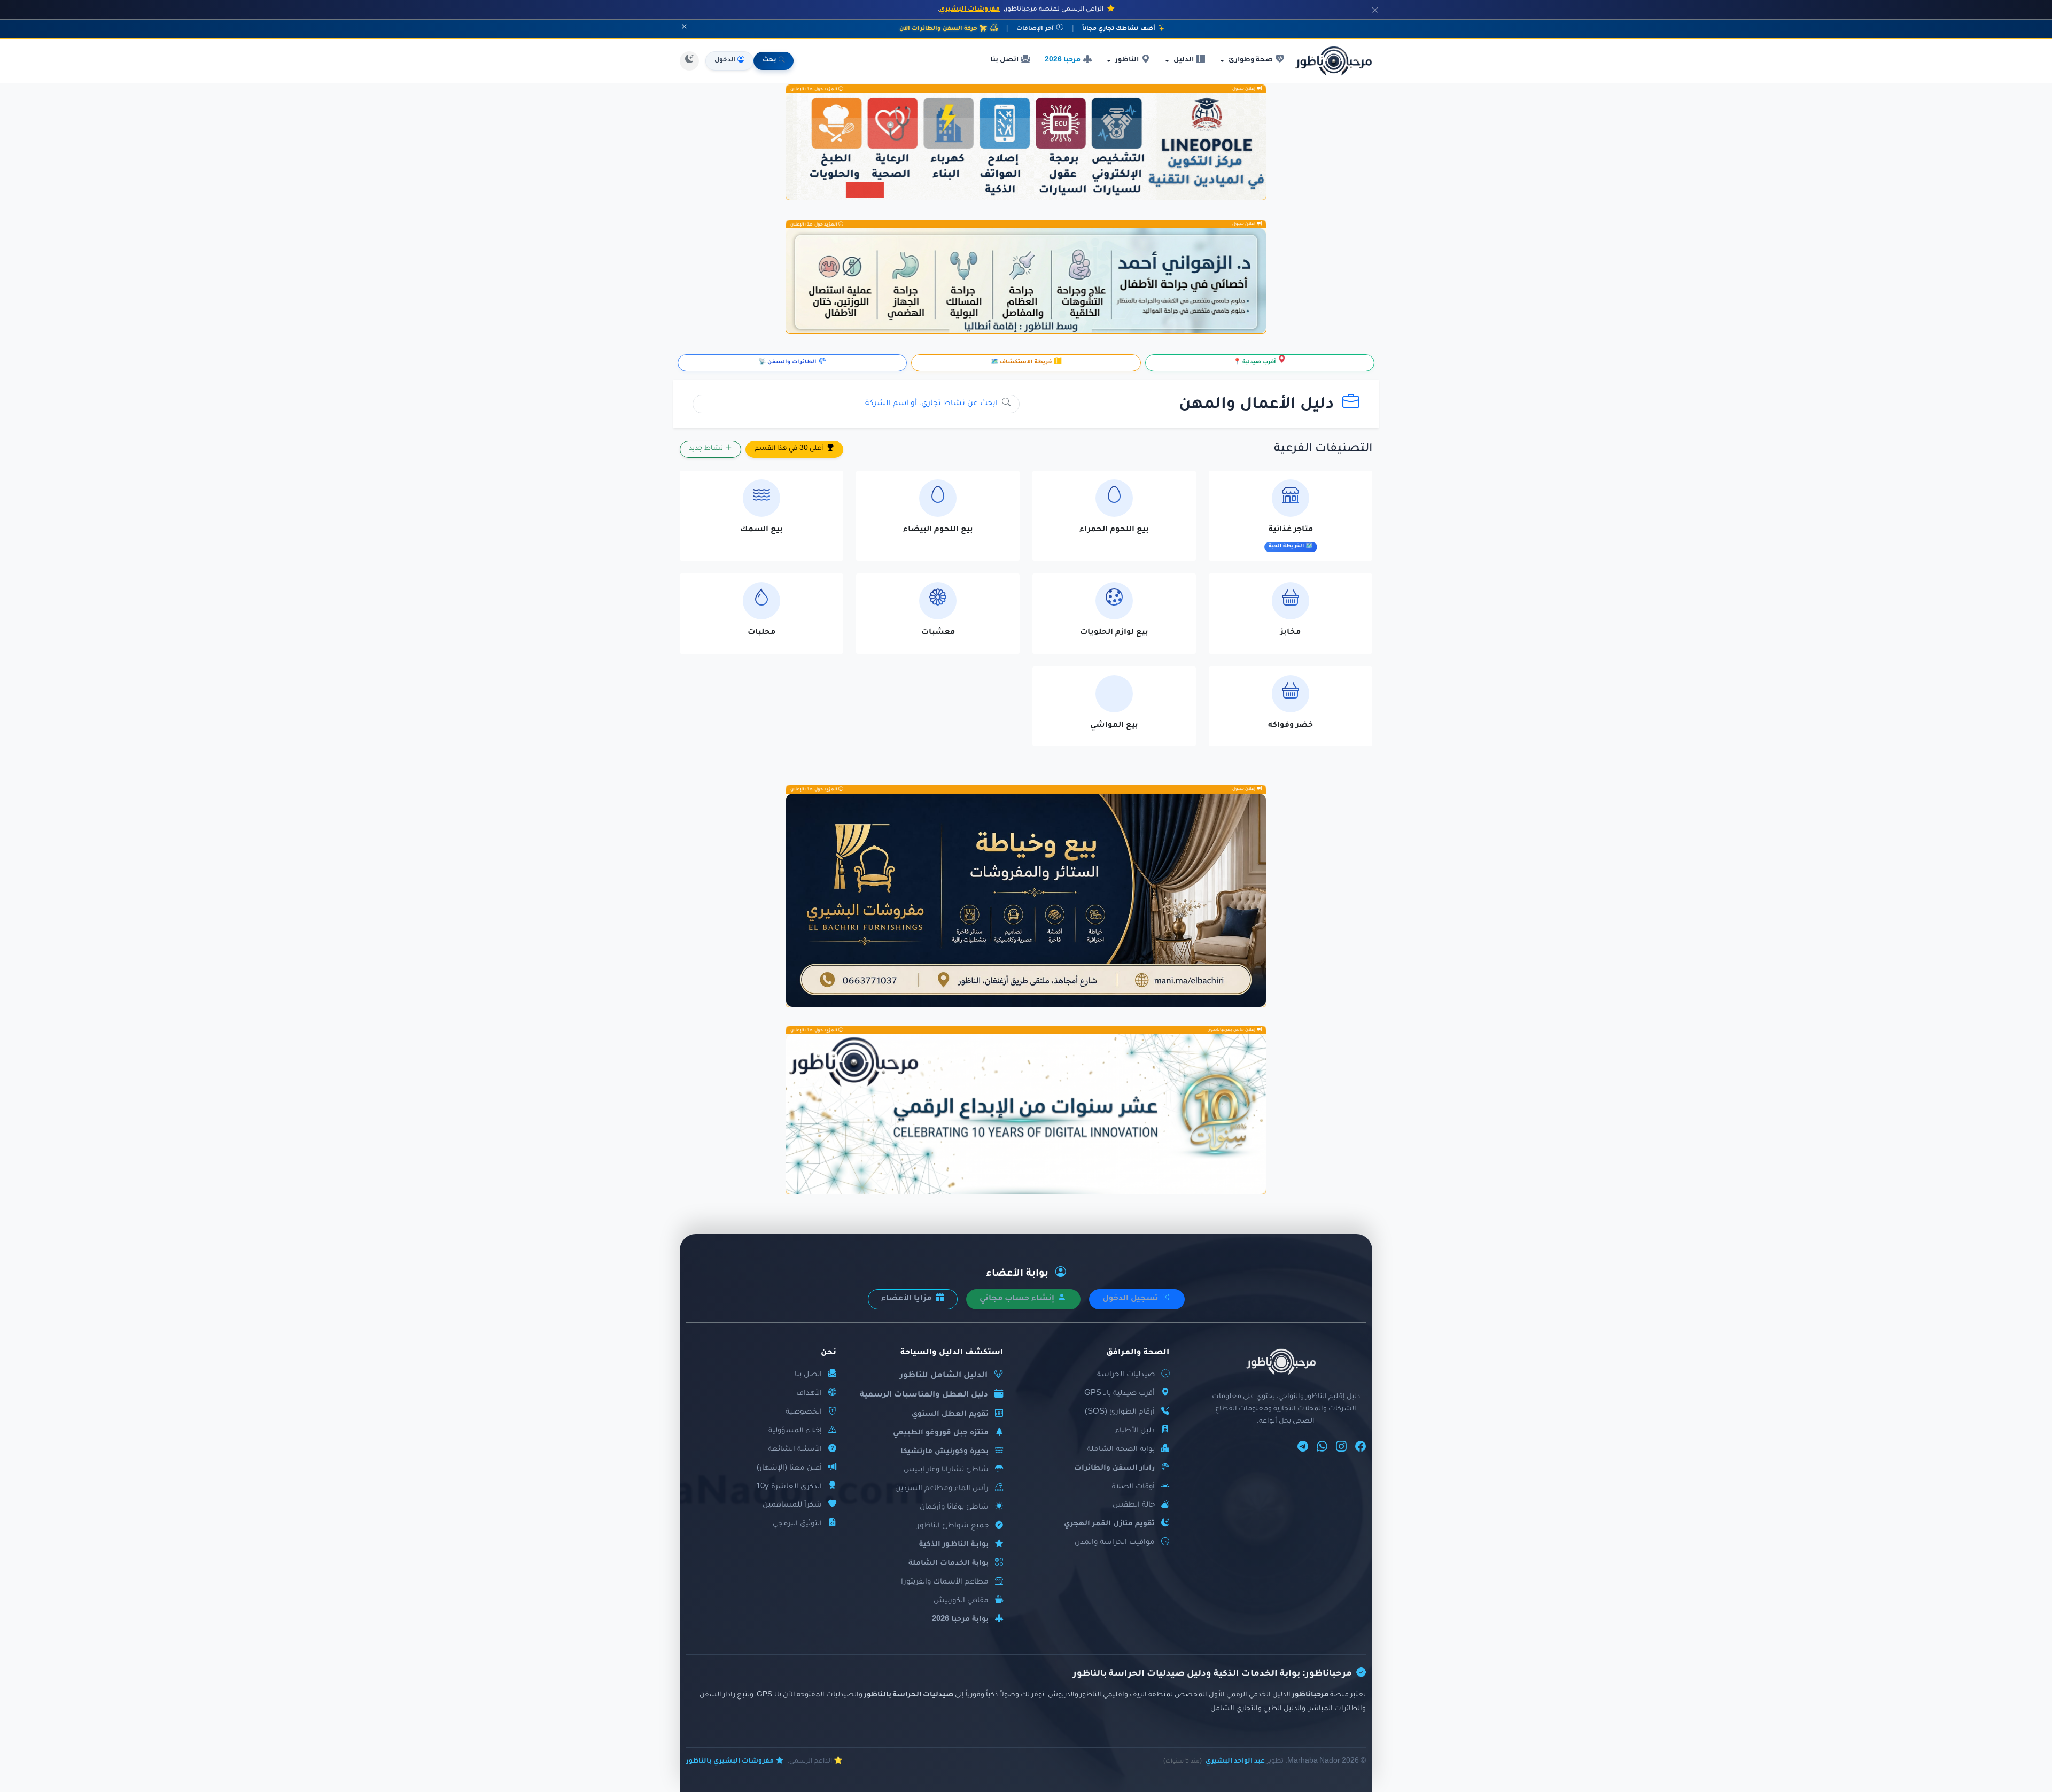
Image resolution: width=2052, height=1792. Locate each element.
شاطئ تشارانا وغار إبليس (946, 1470)
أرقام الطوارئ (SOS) (1120, 1412)
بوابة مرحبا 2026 (960, 1620)
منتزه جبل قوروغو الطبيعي (941, 1433)
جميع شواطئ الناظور (953, 1526)
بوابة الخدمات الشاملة (949, 1564)
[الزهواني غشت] (1026, 281)
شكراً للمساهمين (792, 1505)
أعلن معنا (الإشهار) (789, 1468)
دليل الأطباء (1135, 1431)
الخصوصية (804, 1412)
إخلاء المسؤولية (795, 1431)
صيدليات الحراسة (1126, 1375)
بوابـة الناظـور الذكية (954, 1545)
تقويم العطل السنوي (950, 1414)
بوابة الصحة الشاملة (1121, 1450)
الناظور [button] (1127, 60)
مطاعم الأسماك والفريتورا (945, 1582)
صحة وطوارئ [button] (1251, 60)
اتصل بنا (1004, 60)
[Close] (1375, 10)
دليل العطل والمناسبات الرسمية (924, 1395)
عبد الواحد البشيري (1235, 1762)
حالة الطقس (1134, 1505)
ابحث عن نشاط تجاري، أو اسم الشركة (932, 404)
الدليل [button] (1184, 60)
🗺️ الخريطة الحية (1291, 546)
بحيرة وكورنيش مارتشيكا (945, 1452)
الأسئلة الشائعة (795, 1450)
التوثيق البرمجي (797, 1524)
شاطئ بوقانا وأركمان (954, 1507)
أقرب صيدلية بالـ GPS (1120, 1394)
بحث (770, 61)
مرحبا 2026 (1063, 60)
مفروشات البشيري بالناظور (730, 1762)
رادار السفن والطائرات (1114, 1468)
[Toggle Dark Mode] (689, 61)
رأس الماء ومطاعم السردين (942, 1489)
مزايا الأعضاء (907, 1299)
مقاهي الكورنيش (961, 1601)
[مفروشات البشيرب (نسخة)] (1026, 900)
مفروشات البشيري (970, 10)
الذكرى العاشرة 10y (789, 1487)
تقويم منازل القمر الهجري (1109, 1524)
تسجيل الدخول (1132, 1299)
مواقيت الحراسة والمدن (1115, 1543)
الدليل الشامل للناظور (944, 1376)
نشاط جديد (707, 449)
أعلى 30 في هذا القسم (790, 449)
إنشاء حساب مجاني (1018, 1299)
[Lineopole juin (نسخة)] (1026, 146)
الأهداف (809, 1394)
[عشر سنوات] (1026, 1114)
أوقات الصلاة (1133, 1487)
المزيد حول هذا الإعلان (814, 89)
